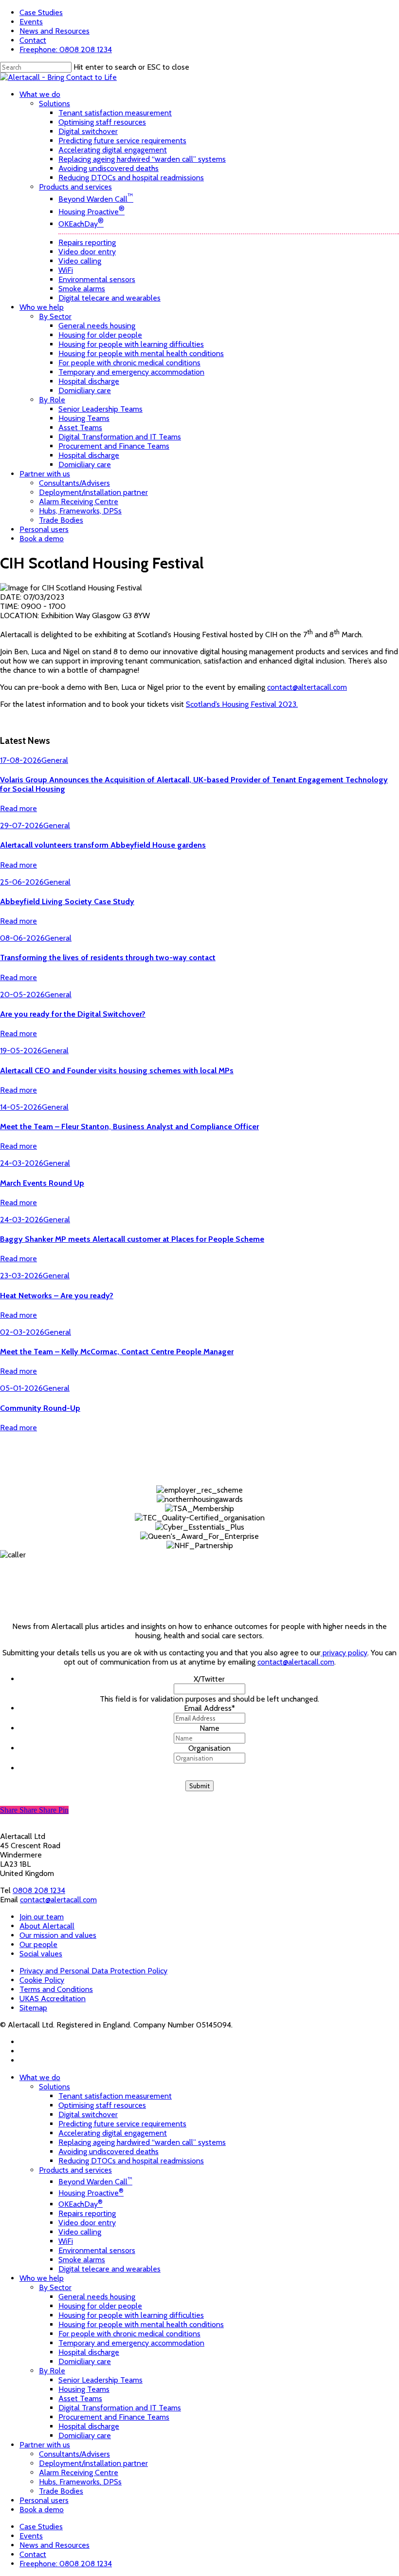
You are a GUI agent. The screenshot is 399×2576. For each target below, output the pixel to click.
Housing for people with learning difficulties (131, 2315)
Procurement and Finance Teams (114, 2417)
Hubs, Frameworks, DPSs (80, 2482)
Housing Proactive (91, 2193)
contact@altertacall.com (307, 687)
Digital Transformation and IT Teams (120, 2408)
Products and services (75, 2170)
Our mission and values (58, 1935)
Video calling (80, 2232)
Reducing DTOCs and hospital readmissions (131, 2161)
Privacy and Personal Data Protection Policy (93, 1971)
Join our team (42, 1917)
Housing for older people (100, 2306)
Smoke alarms (82, 2260)
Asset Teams (80, 2398)
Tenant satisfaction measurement (115, 2096)
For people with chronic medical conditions (129, 2334)
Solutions (54, 2087)
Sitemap (33, 2008)
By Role (52, 2371)
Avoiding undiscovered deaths (109, 2151)
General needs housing (97, 2297)
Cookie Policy (42, 1980)
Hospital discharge (89, 2352)
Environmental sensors (97, 2250)
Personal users (44, 2500)
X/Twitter (209, 1679)
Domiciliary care (85, 2361)
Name (209, 1728)
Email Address (209, 1708)
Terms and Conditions (56, 1989)
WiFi (66, 2241)
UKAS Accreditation (53, 1998)
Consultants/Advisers (74, 2454)
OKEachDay (81, 2204)
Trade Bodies (61, 2491)
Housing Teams (84, 2389)
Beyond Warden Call (95, 2182)
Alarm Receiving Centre (79, 2472)
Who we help (42, 2278)
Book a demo (42, 2510)
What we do (40, 2077)
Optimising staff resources (102, 2105)
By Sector (55, 2287)
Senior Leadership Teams (100, 2380)
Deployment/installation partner (93, 2463)
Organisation (209, 1748)
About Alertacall (47, 1926)
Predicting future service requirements (122, 2124)
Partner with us (45, 2445)
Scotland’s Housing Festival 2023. (242, 704)
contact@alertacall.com (296, 1662)
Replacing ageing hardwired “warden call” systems (142, 2142)
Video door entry (87, 2223)
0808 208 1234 (39, 1890)
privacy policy (344, 1653)
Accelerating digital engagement (113, 2133)
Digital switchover (88, 2114)
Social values (41, 1954)
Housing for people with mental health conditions (141, 2324)
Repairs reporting (87, 2213)
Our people (38, 1944)
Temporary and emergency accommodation (131, 2343)
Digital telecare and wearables (109, 2269)
